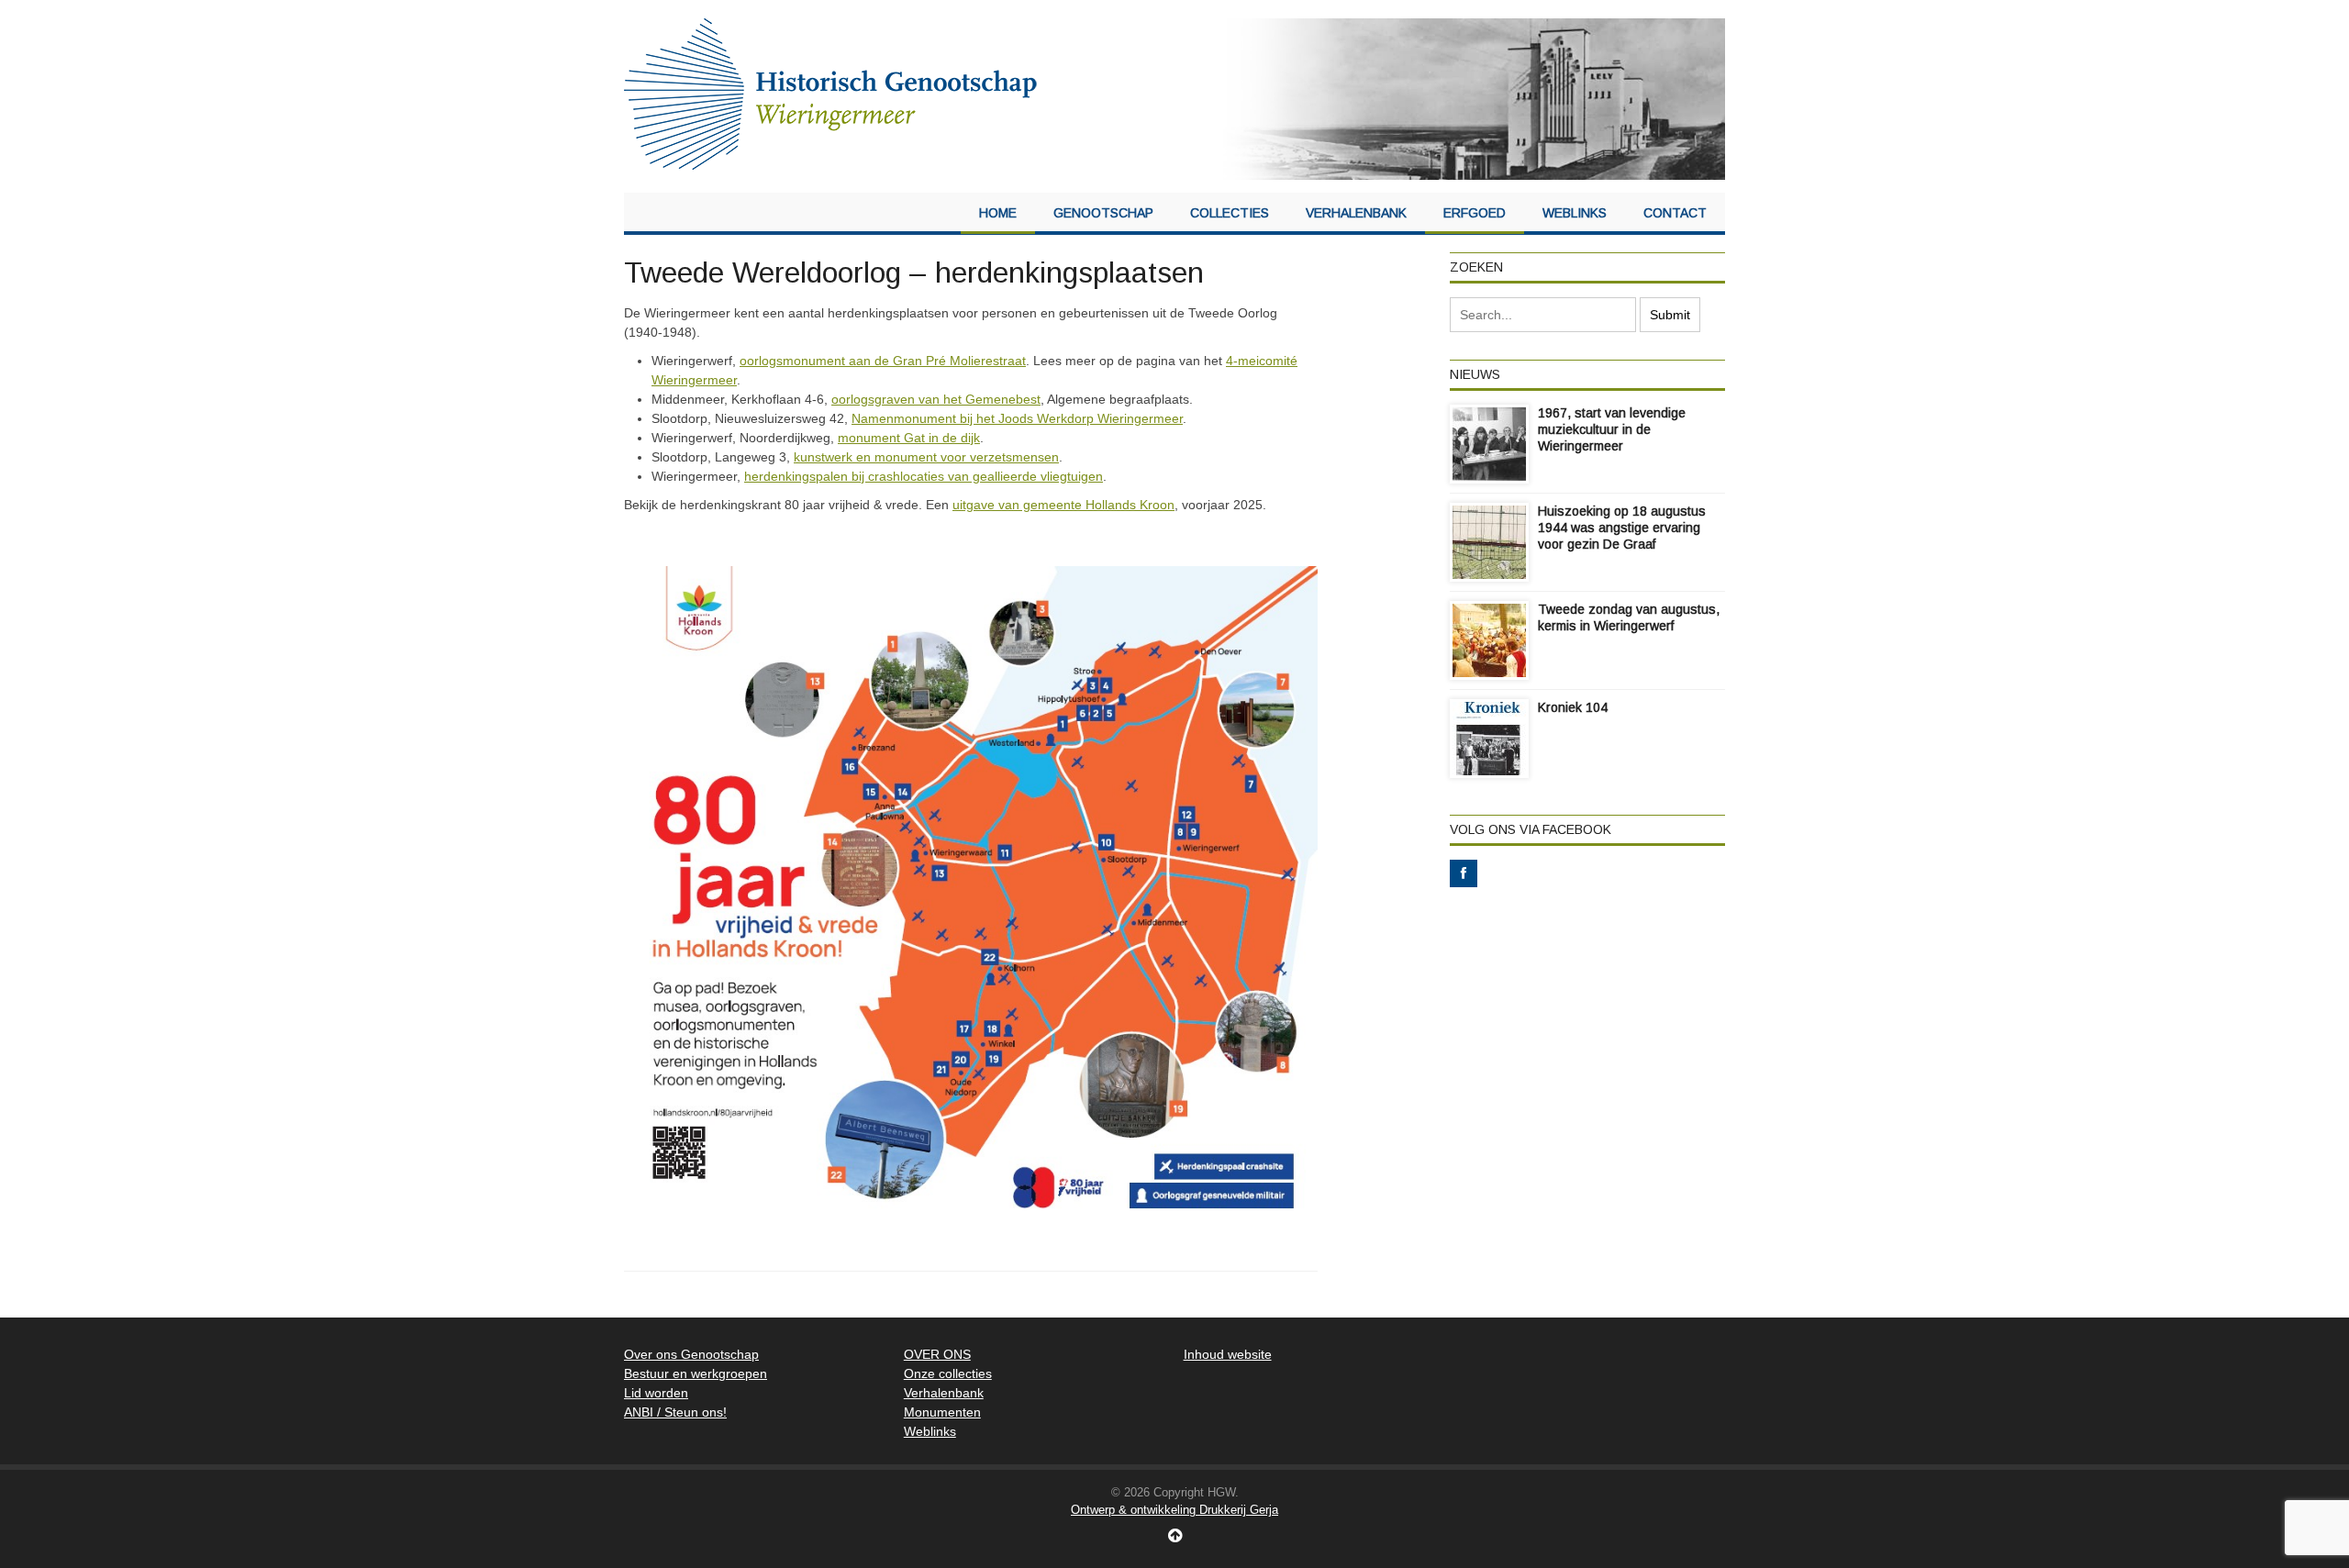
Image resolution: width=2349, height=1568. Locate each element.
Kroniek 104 (1573, 707)
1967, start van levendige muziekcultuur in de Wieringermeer (1612, 429)
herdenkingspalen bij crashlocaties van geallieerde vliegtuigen (924, 476)
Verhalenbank (1356, 213)
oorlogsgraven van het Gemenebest (936, 399)
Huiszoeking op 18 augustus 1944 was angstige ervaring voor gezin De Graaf (1622, 528)
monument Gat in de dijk (909, 438)
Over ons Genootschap (691, 1354)
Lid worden (656, 1393)
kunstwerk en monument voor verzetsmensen (926, 457)
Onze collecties (948, 1373)
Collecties (1230, 213)
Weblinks (1575, 213)
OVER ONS (937, 1354)
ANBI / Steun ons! (675, 1412)
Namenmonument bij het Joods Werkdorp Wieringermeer (1017, 418)
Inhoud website (1228, 1354)
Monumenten (942, 1412)
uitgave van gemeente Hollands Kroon (1063, 505)
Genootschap (1103, 213)
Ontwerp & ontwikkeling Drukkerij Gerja (1174, 1510)
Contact (1675, 213)
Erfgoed (1475, 213)
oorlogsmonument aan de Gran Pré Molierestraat (883, 361)
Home (998, 213)
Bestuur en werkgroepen (696, 1373)
